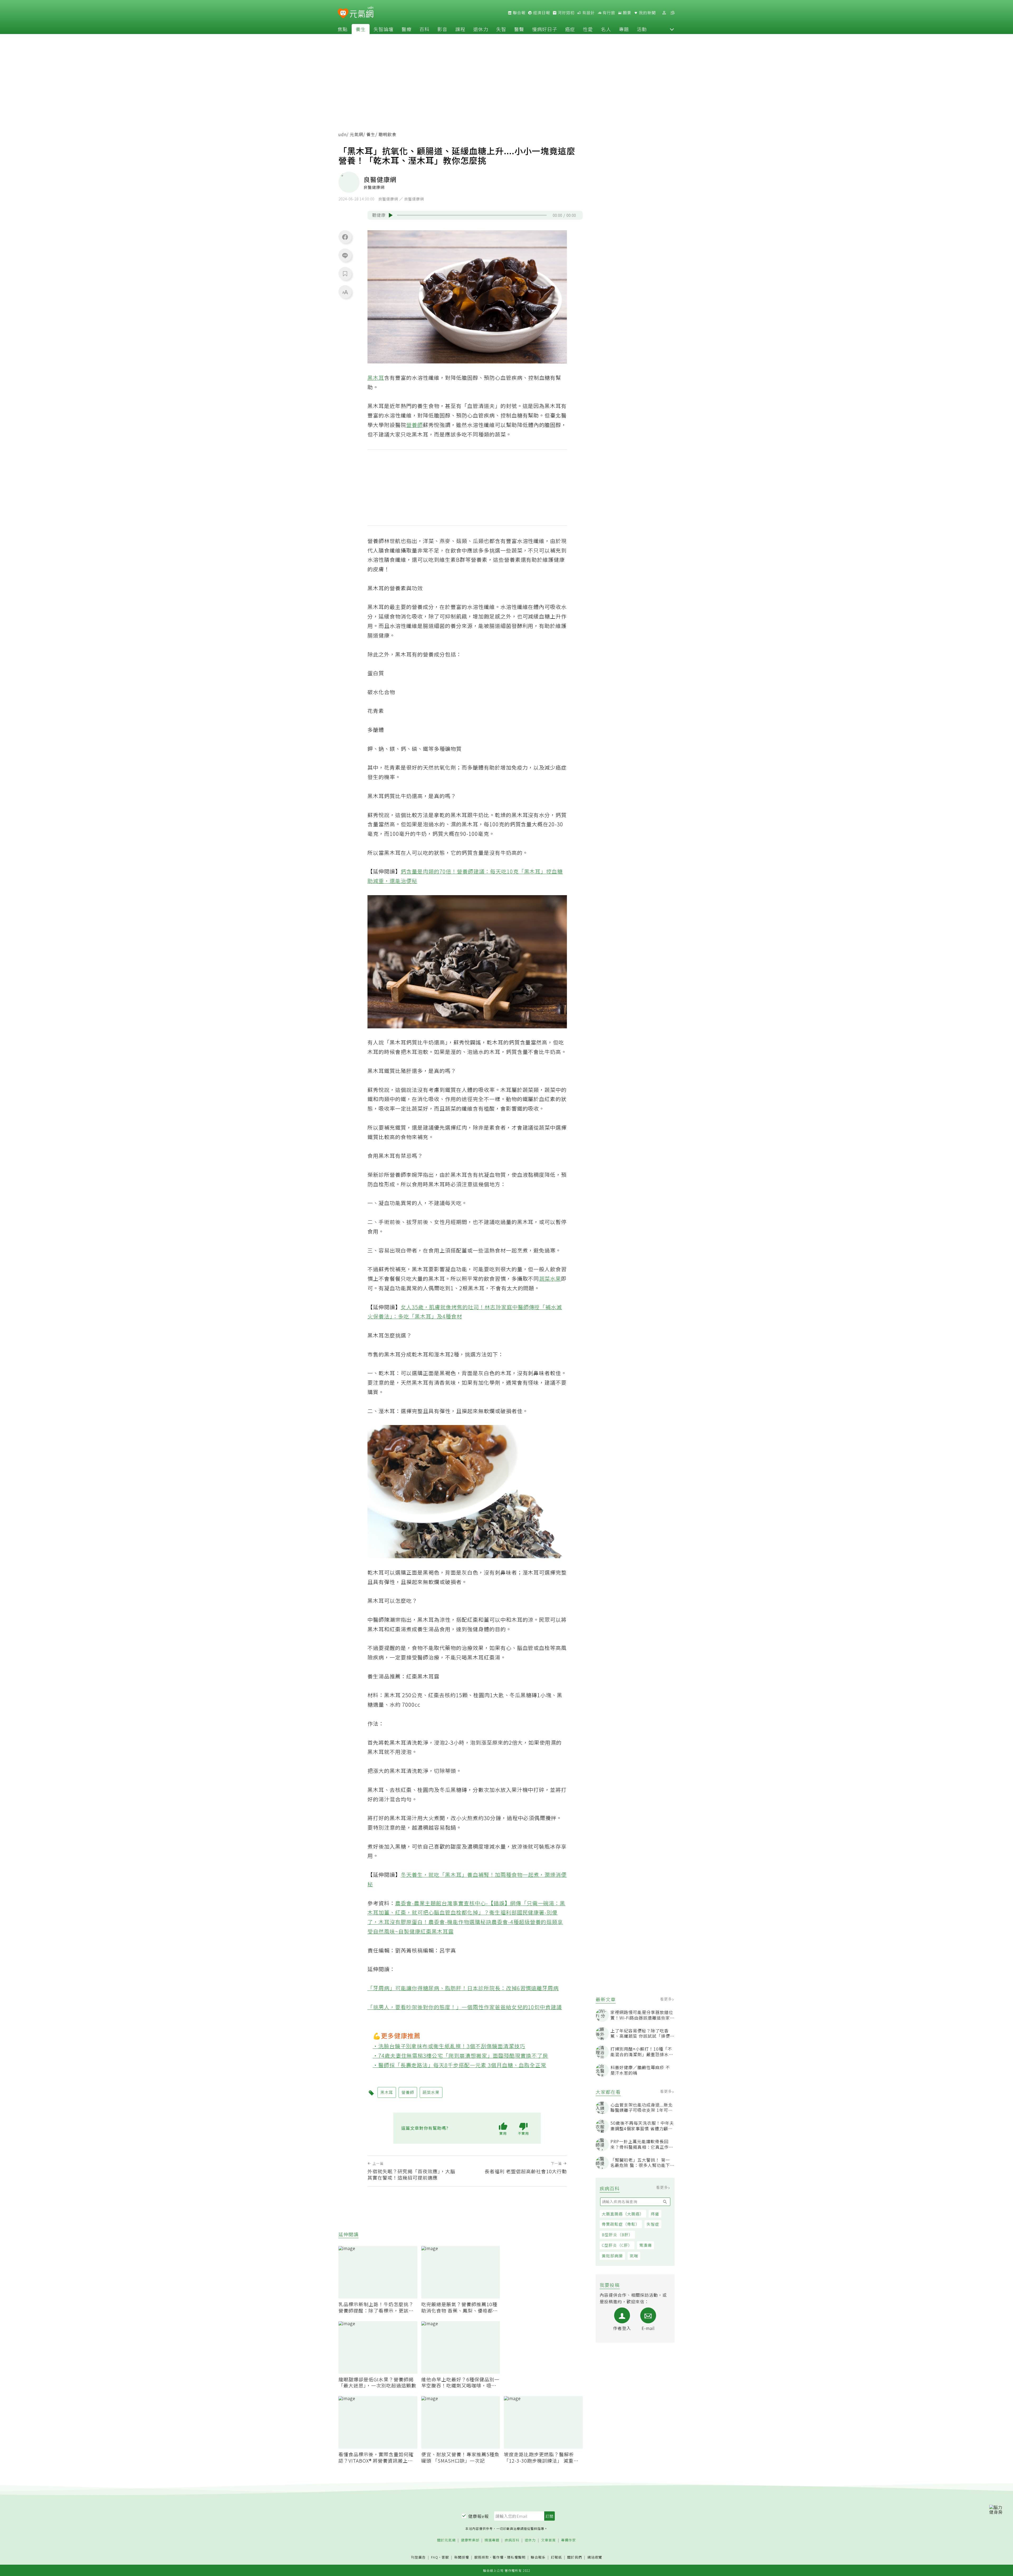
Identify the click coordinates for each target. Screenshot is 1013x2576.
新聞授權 (462, 2557)
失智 (501, 29)
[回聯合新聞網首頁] (343, 14)
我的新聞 (647, 13)
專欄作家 (568, 2540)
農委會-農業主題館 (418, 1903)
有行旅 (608, 13)
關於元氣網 (446, 2540)
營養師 (415, 425)
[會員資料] (664, 13)
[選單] (672, 13)
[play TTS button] (391, 215)
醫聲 (519, 29)
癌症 (570, 29)
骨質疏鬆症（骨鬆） (621, 2224)
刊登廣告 (418, 2557)
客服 (445, 2557)
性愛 (588, 29)
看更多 (666, 1999)
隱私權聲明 (516, 2557)
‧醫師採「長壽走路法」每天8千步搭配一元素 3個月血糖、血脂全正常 (460, 2065)
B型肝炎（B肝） (617, 2235)
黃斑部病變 (612, 2256)
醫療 (407, 29)
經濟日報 (541, 13)
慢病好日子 (545, 29)
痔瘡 (655, 2214)
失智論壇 (384, 29)
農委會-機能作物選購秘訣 (460, 1922)
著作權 (498, 2557)
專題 (624, 29)
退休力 (481, 29)
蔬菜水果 (550, 1279)
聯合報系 (538, 2557)
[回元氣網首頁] (362, 13)
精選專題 (492, 2540)
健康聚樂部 (470, 2540)
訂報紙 (556, 2557)
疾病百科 (512, 2540)
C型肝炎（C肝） (617, 2245)
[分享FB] (345, 237)
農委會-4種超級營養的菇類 (525, 1922)
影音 (442, 29)
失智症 (653, 2224)
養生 (361, 29)
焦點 (343, 29)
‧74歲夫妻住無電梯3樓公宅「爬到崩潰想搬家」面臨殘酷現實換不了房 (461, 2055)
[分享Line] (345, 255)
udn (343, 134)
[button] (672, 29)
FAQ (435, 2557)
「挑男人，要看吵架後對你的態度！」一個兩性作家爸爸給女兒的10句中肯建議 (465, 2007)
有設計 (588, 13)
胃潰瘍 (646, 2245)
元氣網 (357, 134)
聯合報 (519, 13)
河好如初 (566, 13)
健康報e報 (479, 2516)
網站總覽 (595, 2557)
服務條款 (482, 2557)
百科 (424, 29)
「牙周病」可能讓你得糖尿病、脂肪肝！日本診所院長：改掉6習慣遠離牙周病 (463, 1988)
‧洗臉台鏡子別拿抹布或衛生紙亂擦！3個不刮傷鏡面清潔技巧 (449, 2046)
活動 (642, 29)
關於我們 (575, 2557)
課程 (460, 29)
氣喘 (634, 2256)
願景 (627, 13)
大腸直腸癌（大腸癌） (623, 2214)
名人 (606, 29)
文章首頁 (548, 2540)
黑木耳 (376, 378)
